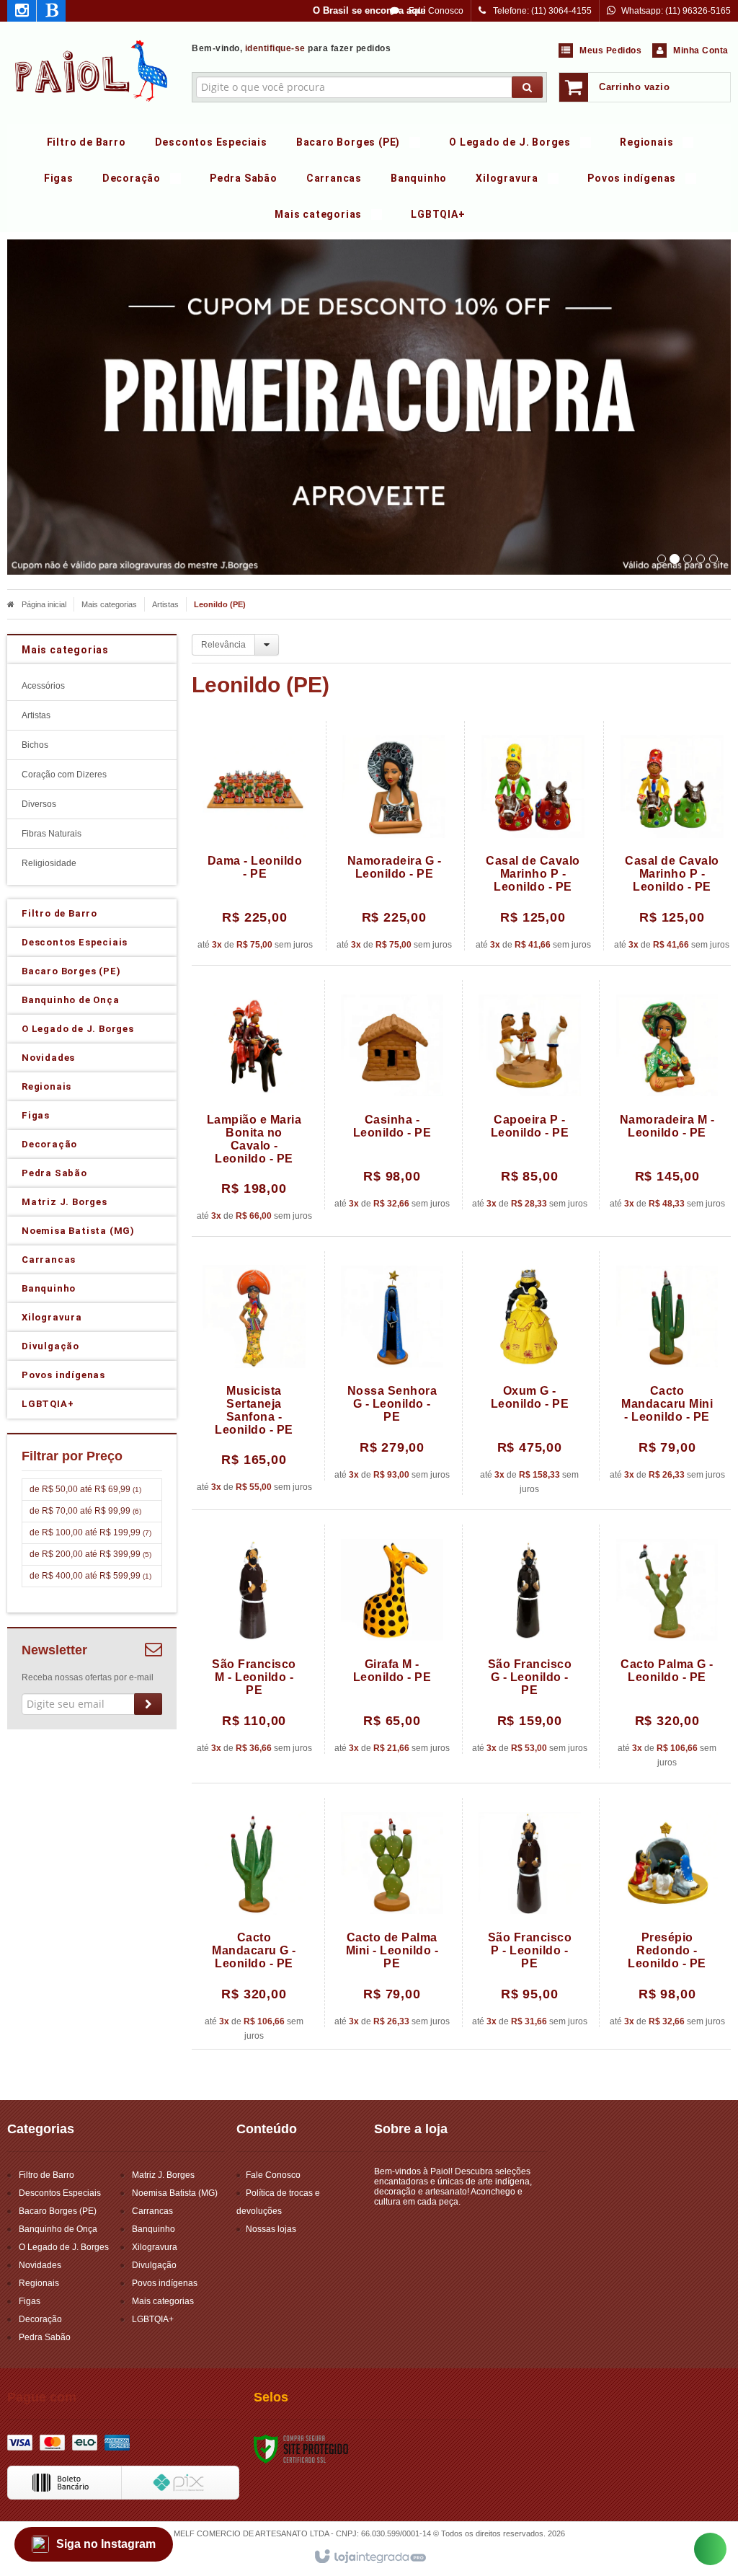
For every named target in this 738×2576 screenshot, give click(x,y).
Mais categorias (109, 604)
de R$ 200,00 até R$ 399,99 (90, 1554)
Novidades (40, 2265)
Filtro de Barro (46, 2175)
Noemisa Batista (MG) (175, 2193)
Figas (30, 2301)
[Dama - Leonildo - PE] (254, 836)
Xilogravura (155, 2247)
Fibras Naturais (52, 834)
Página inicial (44, 604)
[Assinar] (148, 1704)
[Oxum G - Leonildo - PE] (530, 1373)
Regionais (39, 2283)
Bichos (35, 745)
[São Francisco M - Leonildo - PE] (254, 1639)
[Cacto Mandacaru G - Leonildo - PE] (254, 1920)
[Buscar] (527, 87)
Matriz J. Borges (163, 2175)
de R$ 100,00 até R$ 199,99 (90, 1532)
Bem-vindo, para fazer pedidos (291, 48)
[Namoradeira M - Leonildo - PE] (667, 1095)
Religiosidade (49, 863)
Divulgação (154, 2265)
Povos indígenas (165, 2283)
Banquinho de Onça (58, 2229)
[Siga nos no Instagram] (22, 13)
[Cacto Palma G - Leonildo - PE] (667, 1646)
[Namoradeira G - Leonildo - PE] (394, 836)
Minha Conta (701, 50)
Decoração (40, 2319)
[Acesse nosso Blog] (51, 13)
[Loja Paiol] (92, 69)
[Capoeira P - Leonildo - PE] (530, 1095)
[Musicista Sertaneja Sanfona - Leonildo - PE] (254, 1372)
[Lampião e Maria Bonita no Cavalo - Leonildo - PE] (254, 1101)
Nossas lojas (271, 2229)
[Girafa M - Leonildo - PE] (392, 1639)
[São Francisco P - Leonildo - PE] (530, 1913)
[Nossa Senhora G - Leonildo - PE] (392, 1366)
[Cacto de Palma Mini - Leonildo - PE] (392, 1913)
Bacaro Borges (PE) (58, 2211)
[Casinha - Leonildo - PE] (392, 1095)
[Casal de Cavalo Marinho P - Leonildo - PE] (533, 836)
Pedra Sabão (45, 2337)
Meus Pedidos (610, 50)
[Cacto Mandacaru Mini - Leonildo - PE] (667, 1366)
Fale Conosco (435, 11)
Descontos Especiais (60, 2193)
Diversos (39, 804)
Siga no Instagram (106, 2544)
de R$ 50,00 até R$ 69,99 (85, 1489)
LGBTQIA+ (153, 2319)
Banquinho (154, 2229)
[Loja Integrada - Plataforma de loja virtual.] (369, 2557)
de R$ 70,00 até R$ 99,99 (85, 1511)
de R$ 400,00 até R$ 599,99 (90, 1576)
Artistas (165, 604)
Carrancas (152, 2211)
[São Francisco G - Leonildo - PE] (530, 1639)
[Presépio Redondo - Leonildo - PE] (667, 1913)
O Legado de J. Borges (64, 2247)
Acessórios (43, 686)
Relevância (223, 645)
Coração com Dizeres (64, 775)
